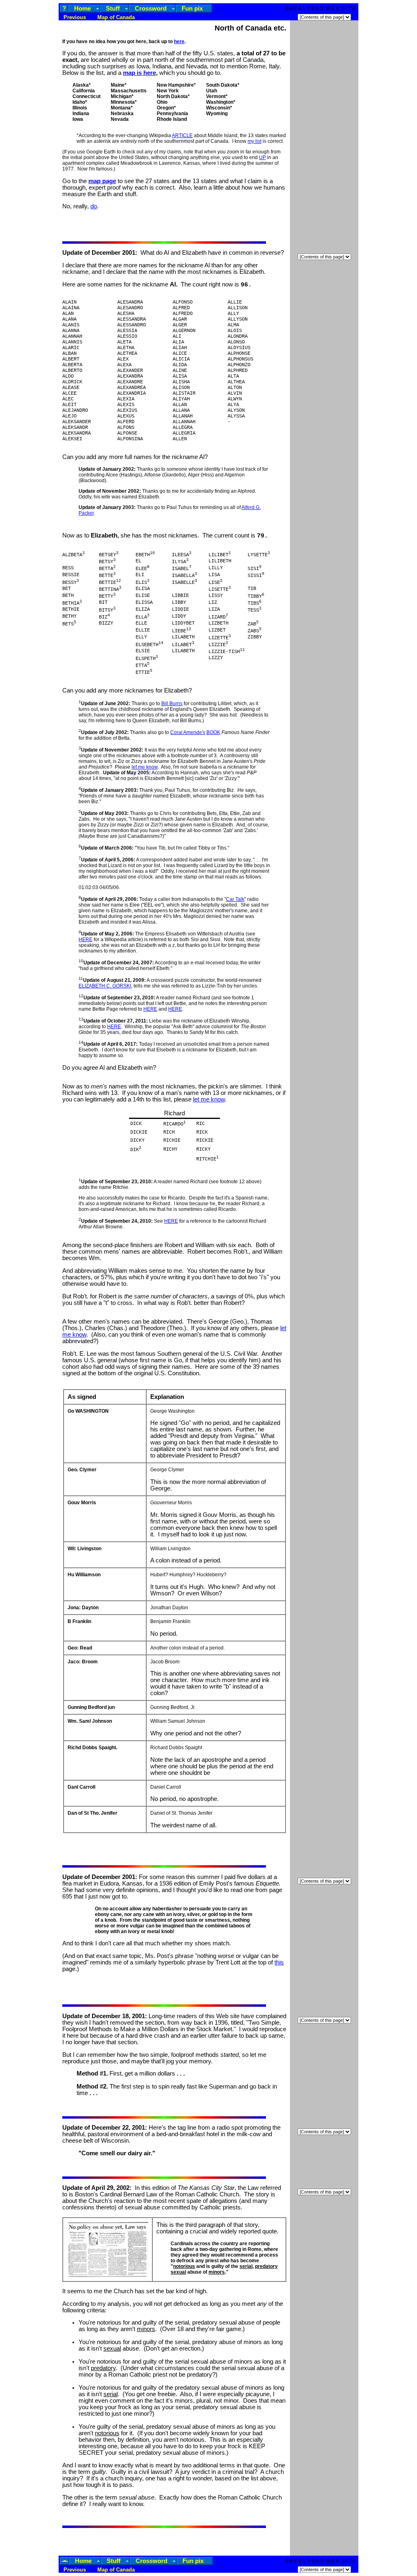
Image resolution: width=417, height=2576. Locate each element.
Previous (75, 17)
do (94, 206)
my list (255, 141)
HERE (86, 940)
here (179, 42)
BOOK (213, 732)
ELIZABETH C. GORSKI (105, 986)
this (279, 1962)
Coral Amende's (188, 732)
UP (262, 157)
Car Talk (235, 899)
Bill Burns (172, 704)
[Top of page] (65, 2561)
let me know (145, 767)
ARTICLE (182, 135)
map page (102, 181)
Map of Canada (115, 17)
